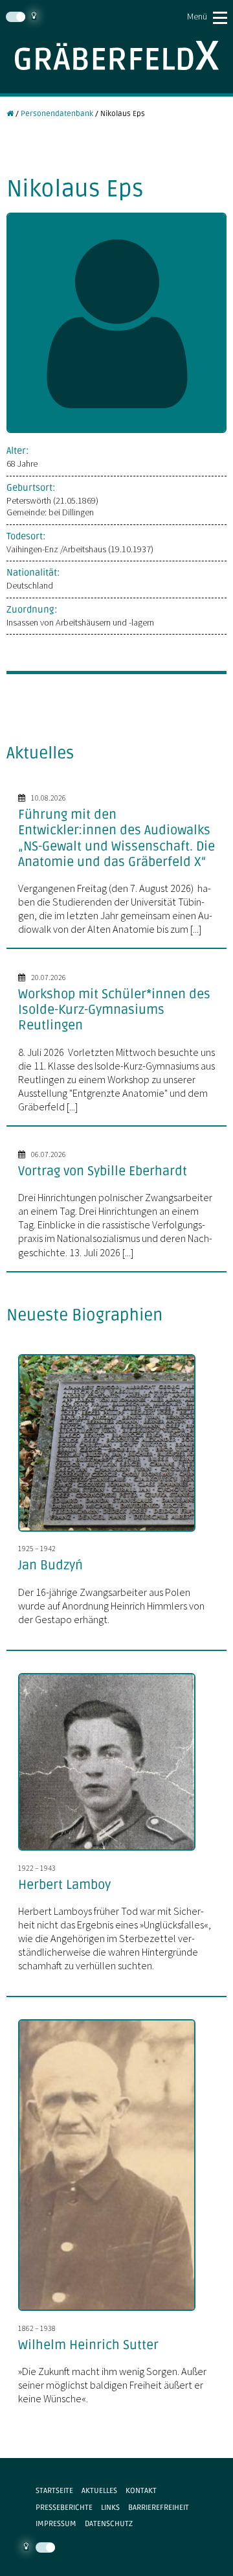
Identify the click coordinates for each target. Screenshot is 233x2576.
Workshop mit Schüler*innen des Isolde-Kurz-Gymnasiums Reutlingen (114, 1010)
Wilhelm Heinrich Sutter (88, 2345)
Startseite (54, 2490)
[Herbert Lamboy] (113, 1852)
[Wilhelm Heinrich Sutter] (113, 2312)
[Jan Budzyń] (113, 1533)
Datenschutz (109, 2523)
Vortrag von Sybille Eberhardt (103, 1171)
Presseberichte (64, 2507)
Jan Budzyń (50, 1565)
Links (110, 2507)
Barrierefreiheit (159, 2507)
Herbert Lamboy (64, 1885)
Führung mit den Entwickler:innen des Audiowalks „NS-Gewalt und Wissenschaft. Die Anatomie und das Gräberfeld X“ (116, 838)
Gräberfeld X (116, 55)
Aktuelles (99, 2490)
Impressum (56, 2523)
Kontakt (141, 2490)
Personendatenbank (57, 113)
